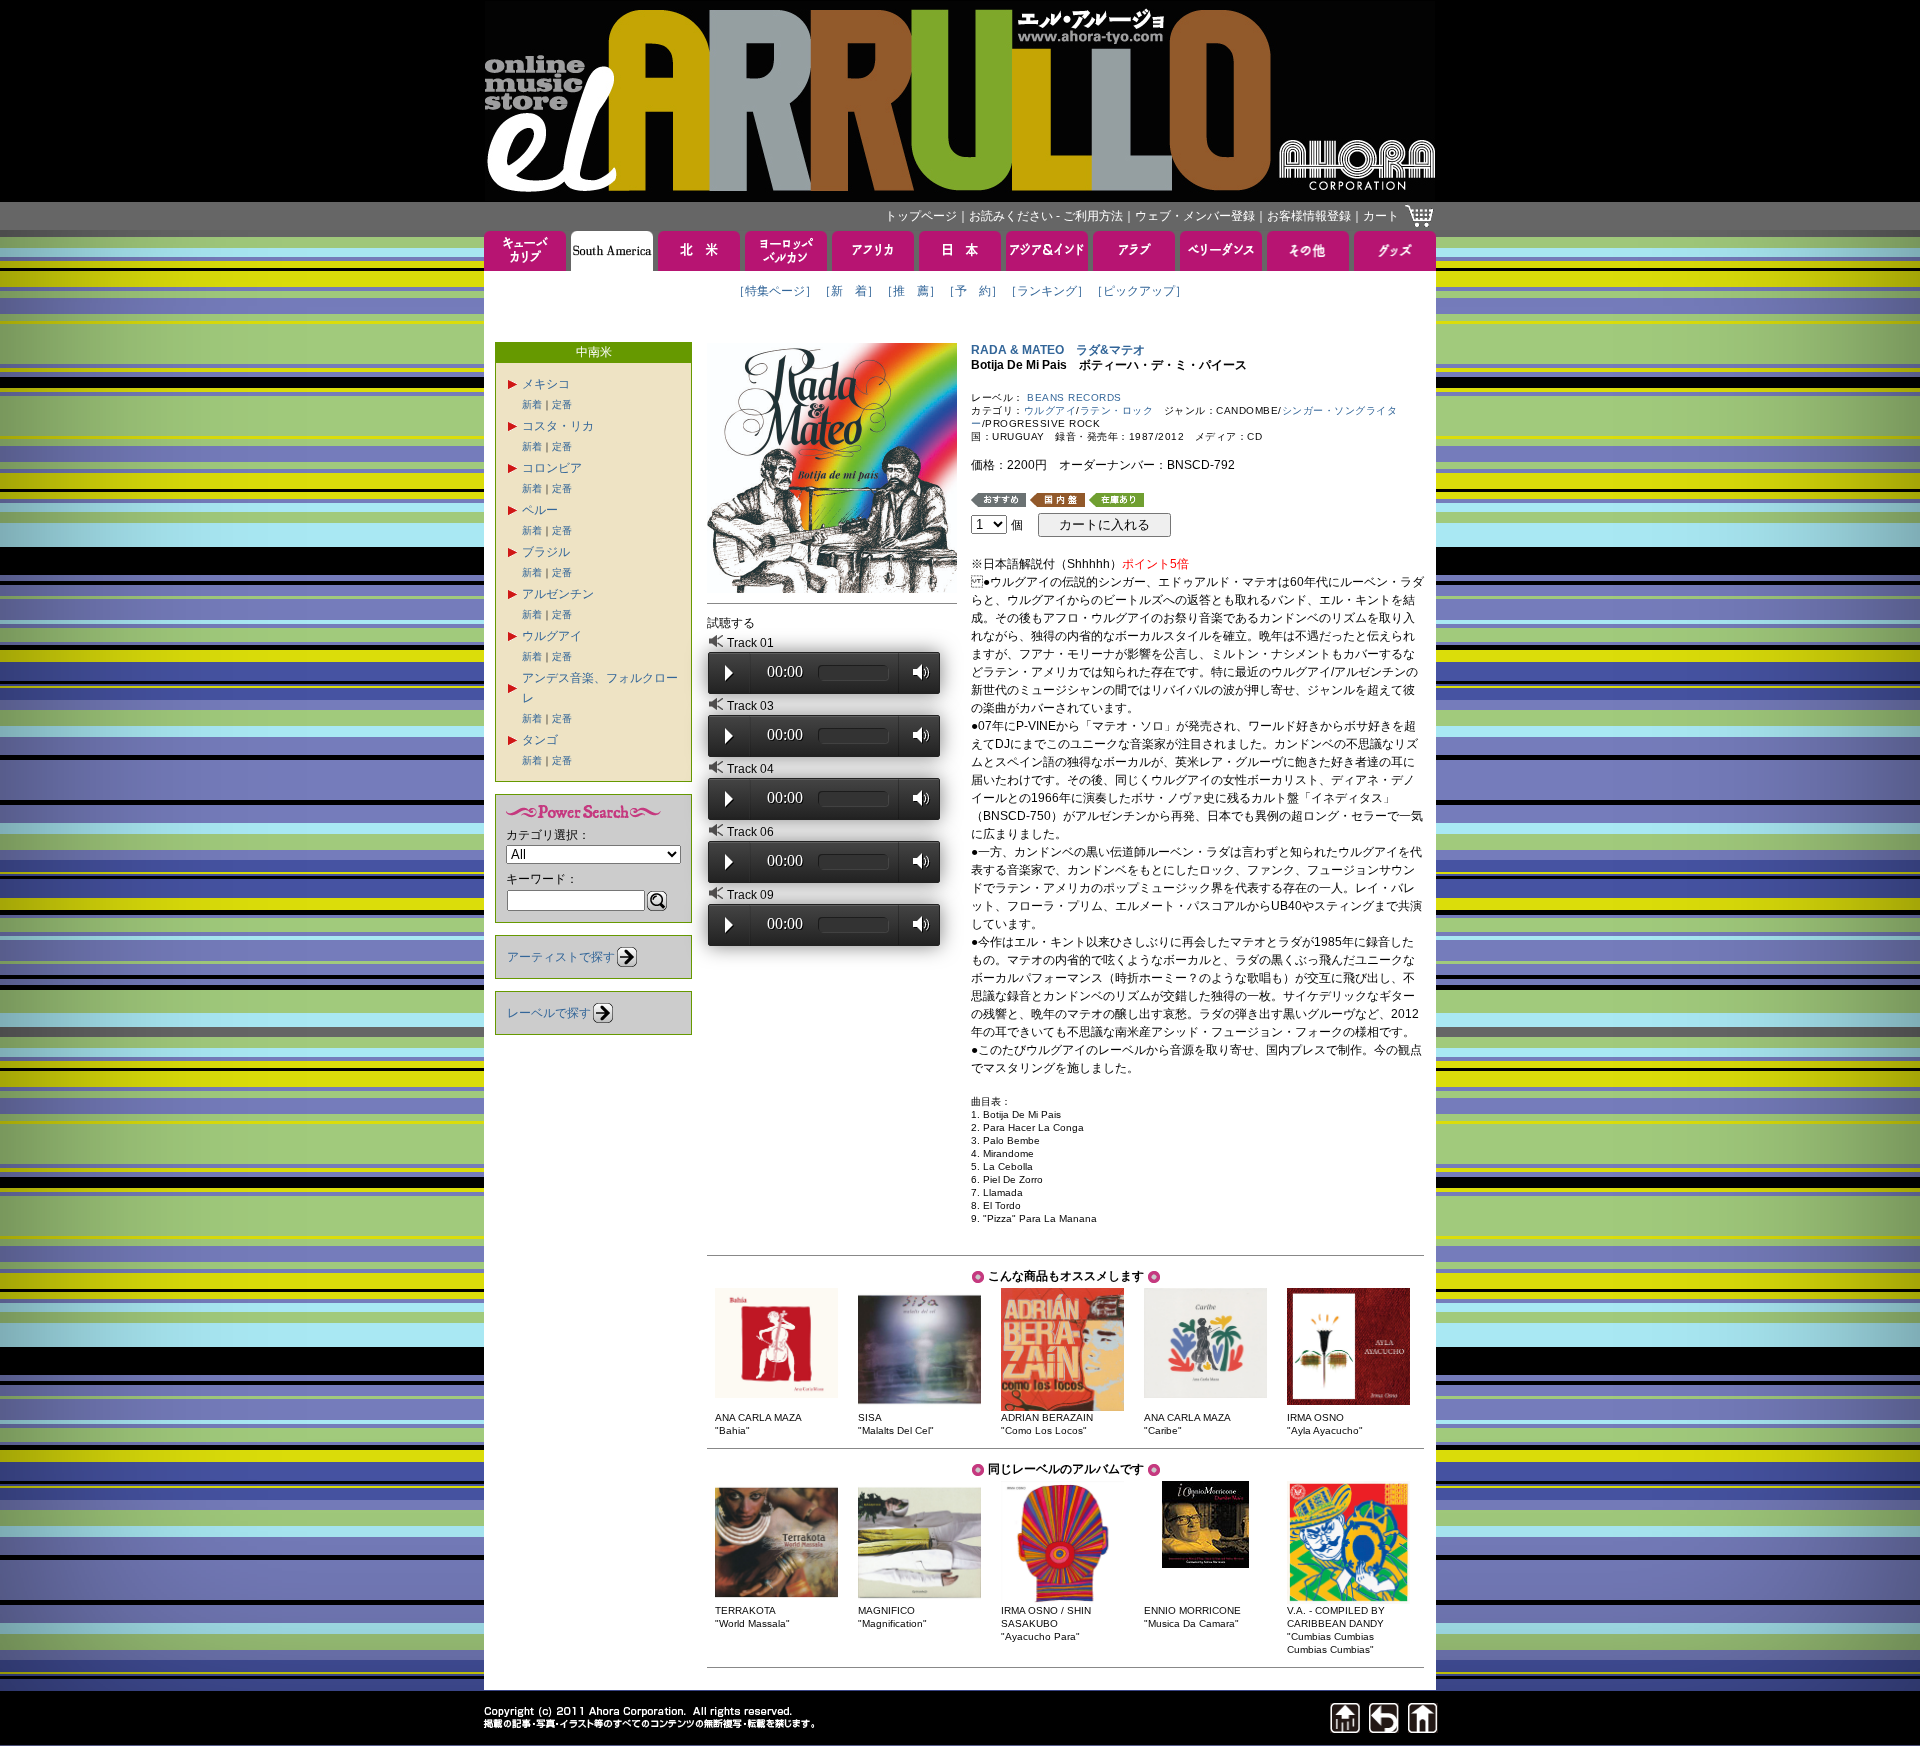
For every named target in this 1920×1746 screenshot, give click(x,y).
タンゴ (540, 740)
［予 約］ (973, 291)
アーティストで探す (561, 957)
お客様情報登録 (1309, 216)
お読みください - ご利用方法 (1046, 216)
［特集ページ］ (775, 291)
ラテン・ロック (1117, 410)
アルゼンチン (558, 594)
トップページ (921, 216)
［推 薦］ (911, 291)
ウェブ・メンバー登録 (1195, 216)
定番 (562, 404)
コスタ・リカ (558, 426)
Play (729, 673)
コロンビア (552, 468)
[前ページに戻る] (1384, 1727)
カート (1381, 216)
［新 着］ (849, 291)
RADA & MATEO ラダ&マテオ (1058, 350)
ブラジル (546, 552)
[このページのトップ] (1345, 1727)
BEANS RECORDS (1074, 397)
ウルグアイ (552, 636)
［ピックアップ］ (1139, 291)
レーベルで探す (549, 1013)
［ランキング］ (1047, 291)
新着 (532, 404)
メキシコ (546, 384)
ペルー (540, 510)
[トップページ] (1423, 1727)
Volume (915, 672)
